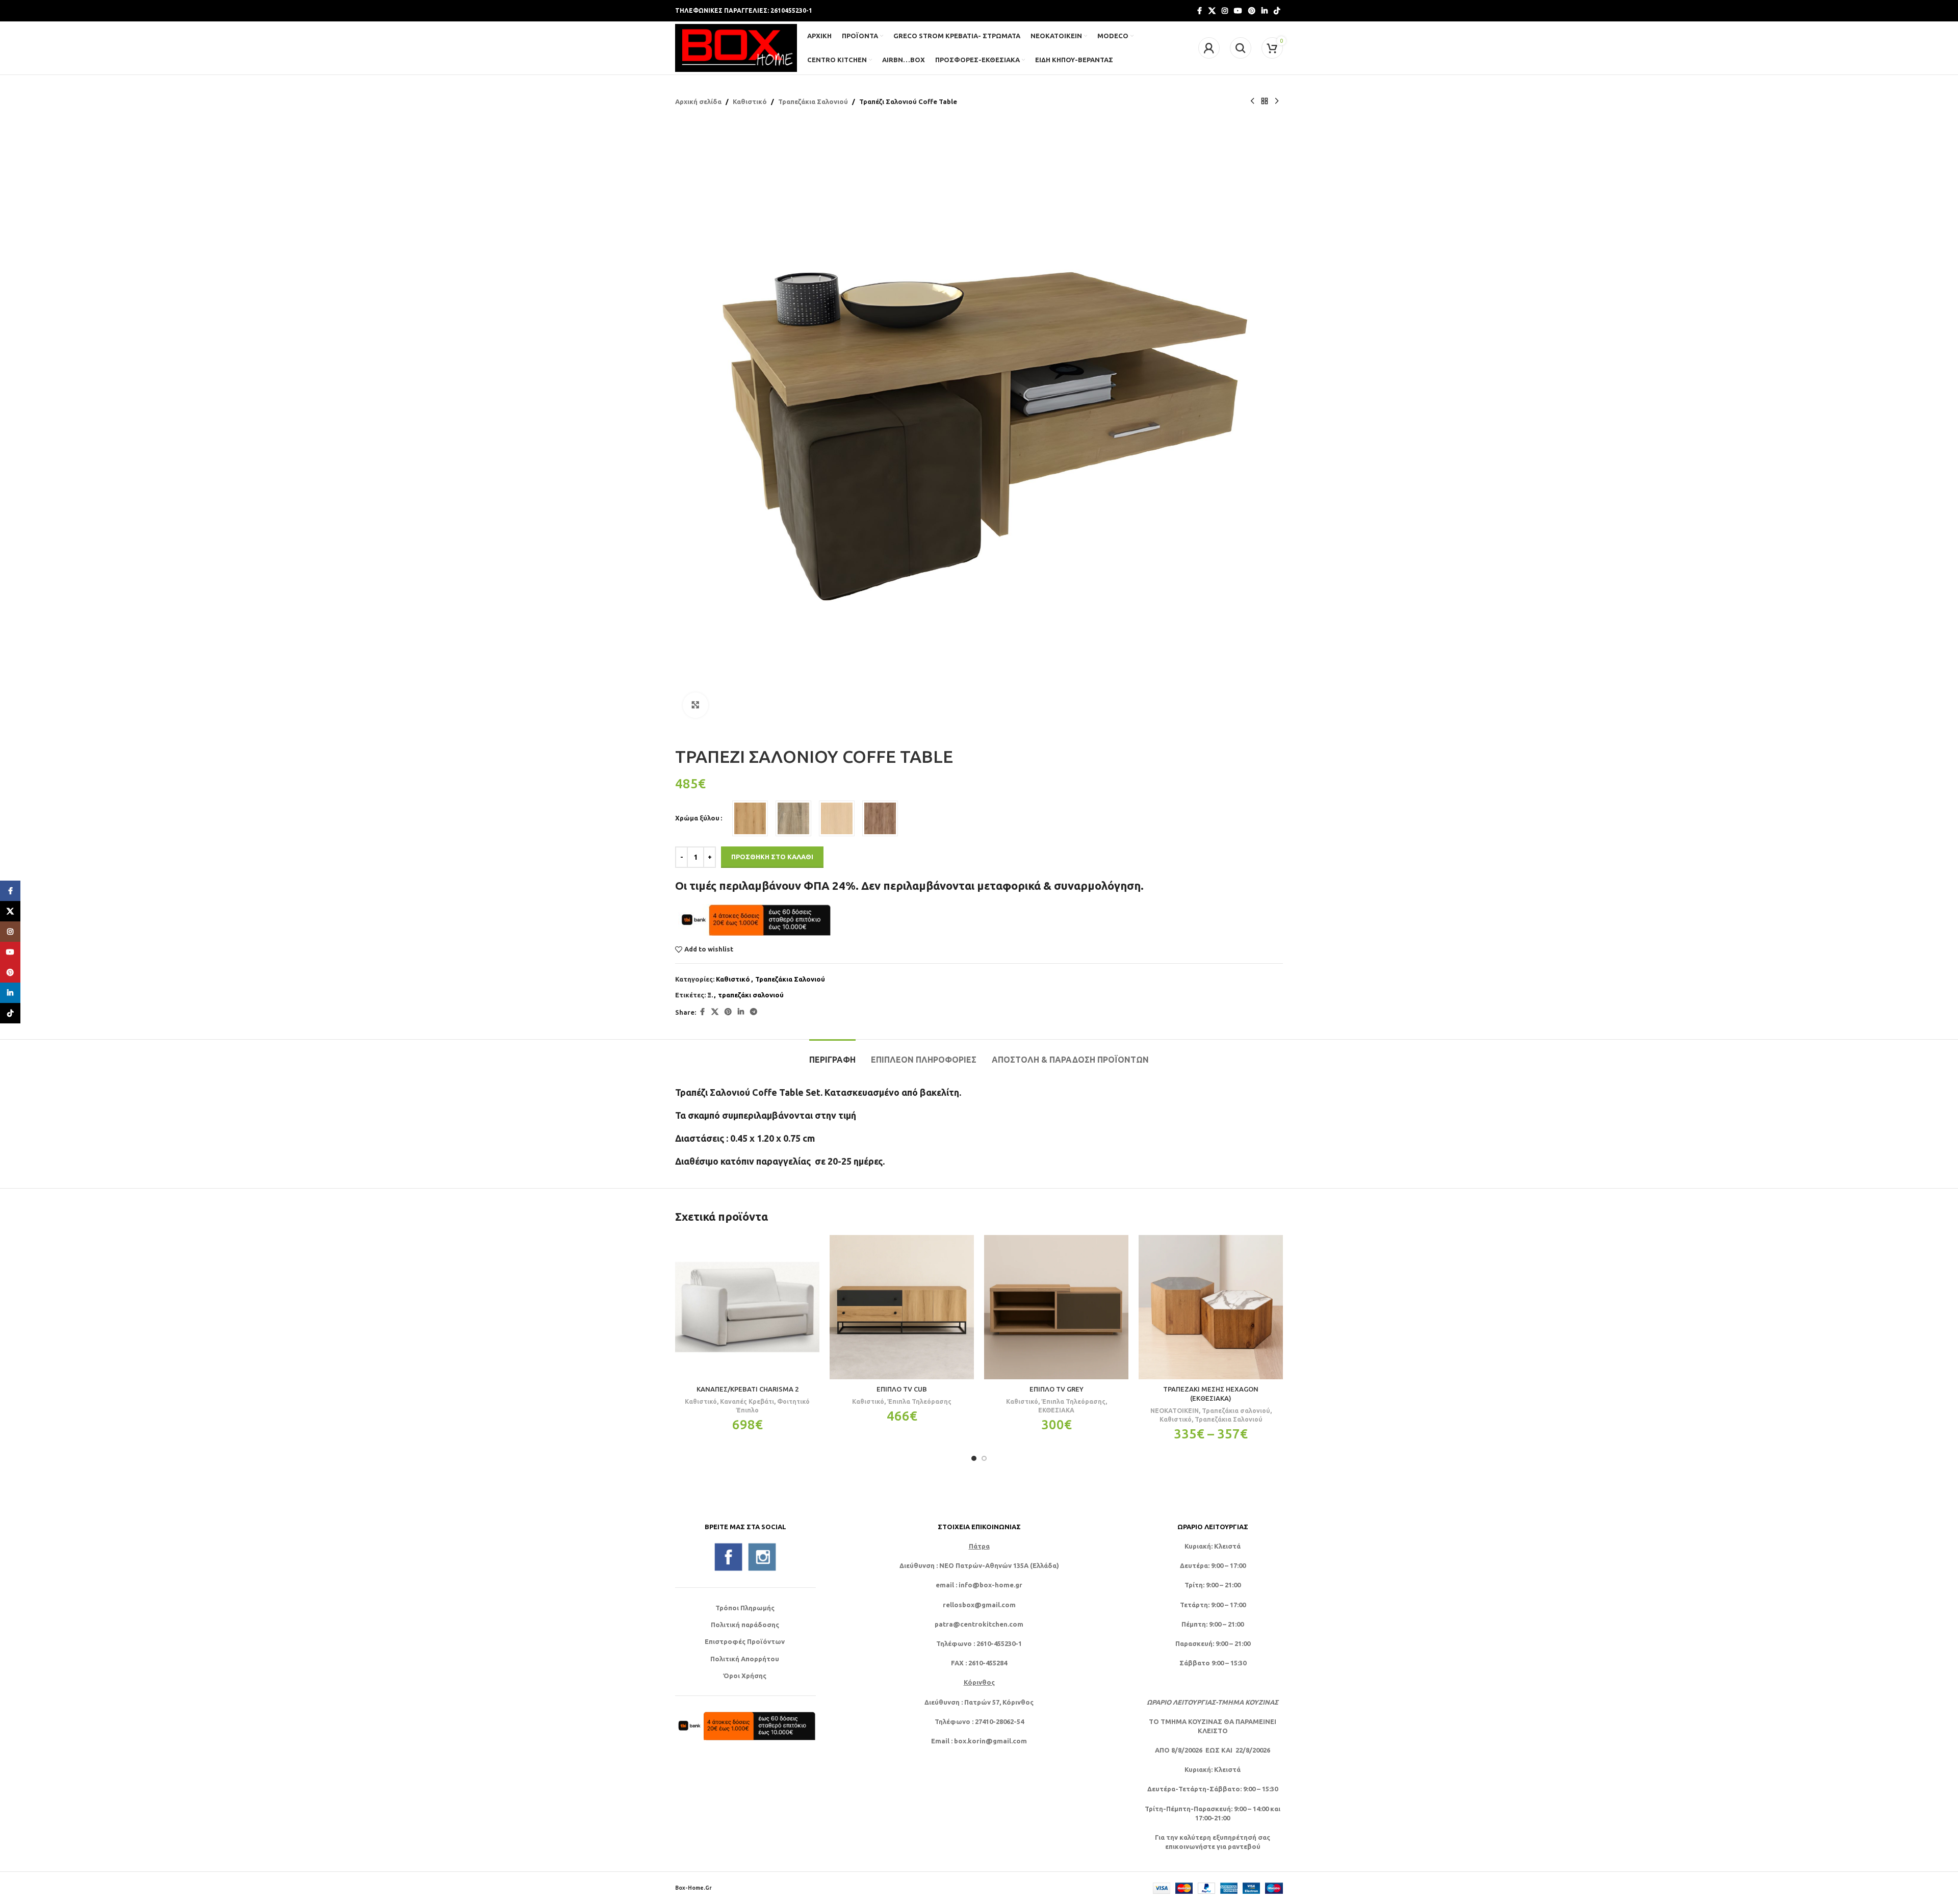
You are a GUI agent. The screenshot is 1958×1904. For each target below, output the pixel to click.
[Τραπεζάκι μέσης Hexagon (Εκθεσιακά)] (1211, 1307)
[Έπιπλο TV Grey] (1056, 1307)
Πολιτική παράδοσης (745, 1625)
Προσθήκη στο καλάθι (772, 857)
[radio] (750, 818)
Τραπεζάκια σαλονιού (1236, 1410)
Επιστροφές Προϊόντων (745, 1641)
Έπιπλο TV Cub (902, 1389)
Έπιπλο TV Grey (1057, 1389)
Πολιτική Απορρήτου (745, 1659)
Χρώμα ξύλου (697, 818)
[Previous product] (1252, 101)
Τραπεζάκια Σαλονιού (813, 101)
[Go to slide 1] (974, 1458)
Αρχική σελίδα (698, 101)
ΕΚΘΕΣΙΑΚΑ (1056, 1410)
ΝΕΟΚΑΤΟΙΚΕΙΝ (1175, 1410)
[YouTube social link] (1238, 11)
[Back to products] (1265, 101)
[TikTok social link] (1277, 11)
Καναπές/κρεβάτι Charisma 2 (748, 1389)
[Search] (1241, 48)
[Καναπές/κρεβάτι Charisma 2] (747, 1307)
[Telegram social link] (754, 1012)
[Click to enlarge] (695, 705)
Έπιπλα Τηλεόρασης (919, 1401)
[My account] (1209, 48)
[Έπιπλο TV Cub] (902, 1307)
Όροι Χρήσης (745, 1676)
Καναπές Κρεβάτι (747, 1401)
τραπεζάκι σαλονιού (751, 995)
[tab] (832, 1055)
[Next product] (1277, 101)
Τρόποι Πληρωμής (745, 1608)
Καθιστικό (750, 101)
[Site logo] (736, 47)
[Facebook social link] (1199, 11)
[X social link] (1212, 11)
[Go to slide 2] (984, 1458)
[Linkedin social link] (1265, 11)
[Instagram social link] (1225, 11)
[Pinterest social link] (1252, 11)
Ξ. (710, 995)
